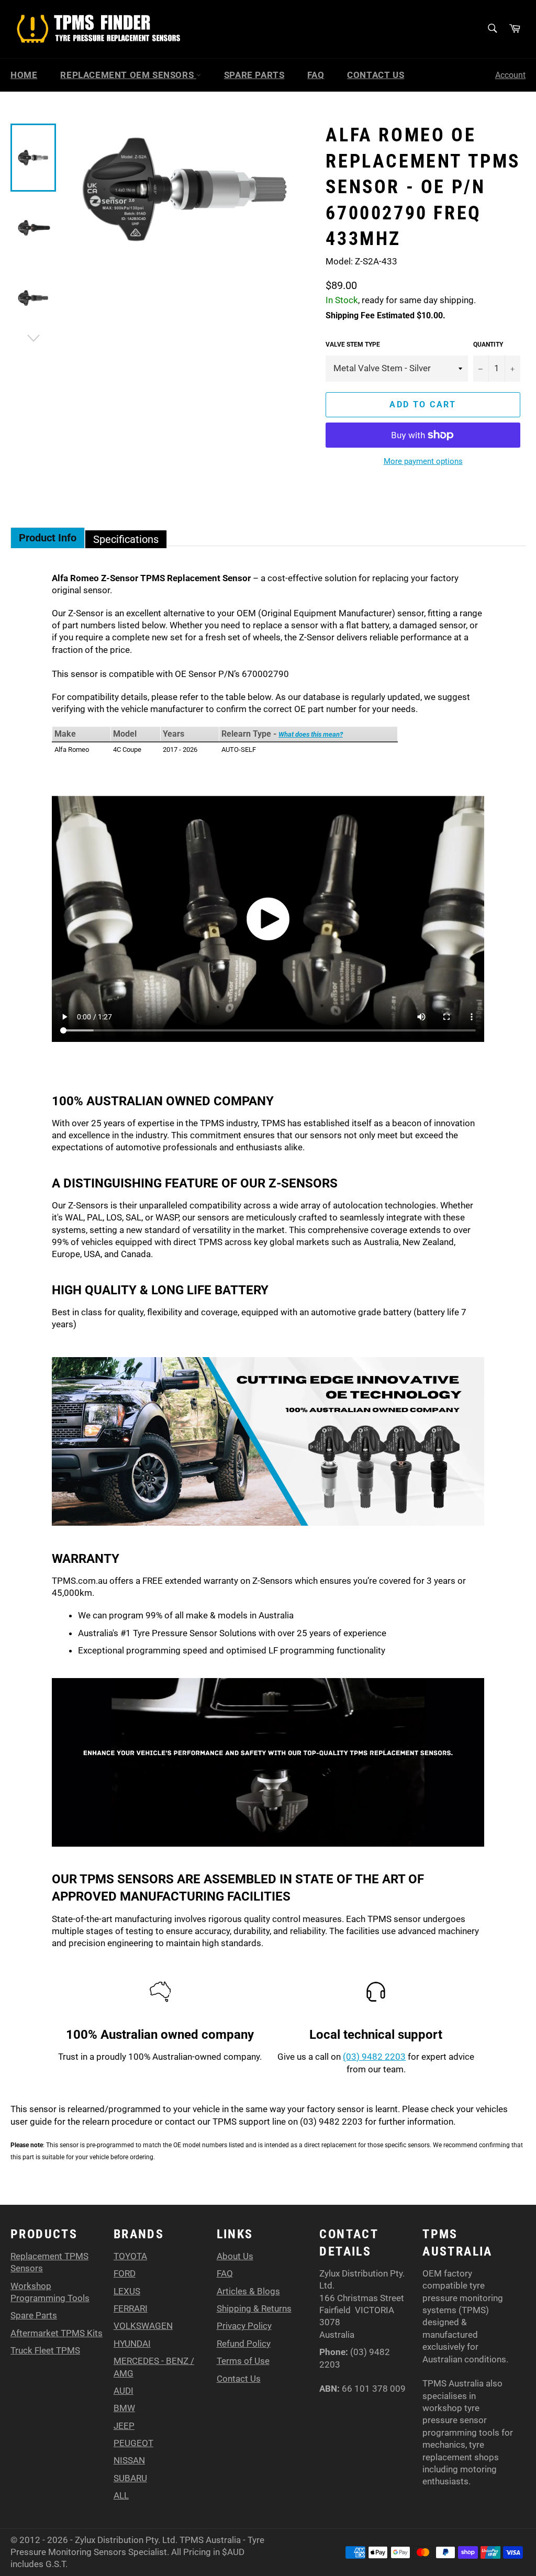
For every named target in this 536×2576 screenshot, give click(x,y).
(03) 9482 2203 (374, 2057)
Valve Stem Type (353, 345)
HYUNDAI (132, 2344)
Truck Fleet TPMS (45, 2350)
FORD (125, 2273)
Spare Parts (254, 75)
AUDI (124, 2391)
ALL (121, 2495)
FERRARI (131, 2308)
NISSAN (129, 2460)
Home (24, 75)
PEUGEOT (133, 2443)
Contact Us (376, 75)
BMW (124, 2408)
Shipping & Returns (254, 2308)
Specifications (126, 539)
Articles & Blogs (248, 2291)
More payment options (423, 461)
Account (510, 75)
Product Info (48, 538)
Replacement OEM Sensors (128, 75)
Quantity (488, 345)
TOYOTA (130, 2256)
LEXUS (127, 2291)
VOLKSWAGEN (143, 2326)
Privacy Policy (244, 2326)
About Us (235, 2256)
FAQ (316, 75)
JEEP (124, 2426)
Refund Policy (244, 2344)
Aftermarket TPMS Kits (57, 2333)
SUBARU (130, 2478)
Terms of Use (243, 2361)
